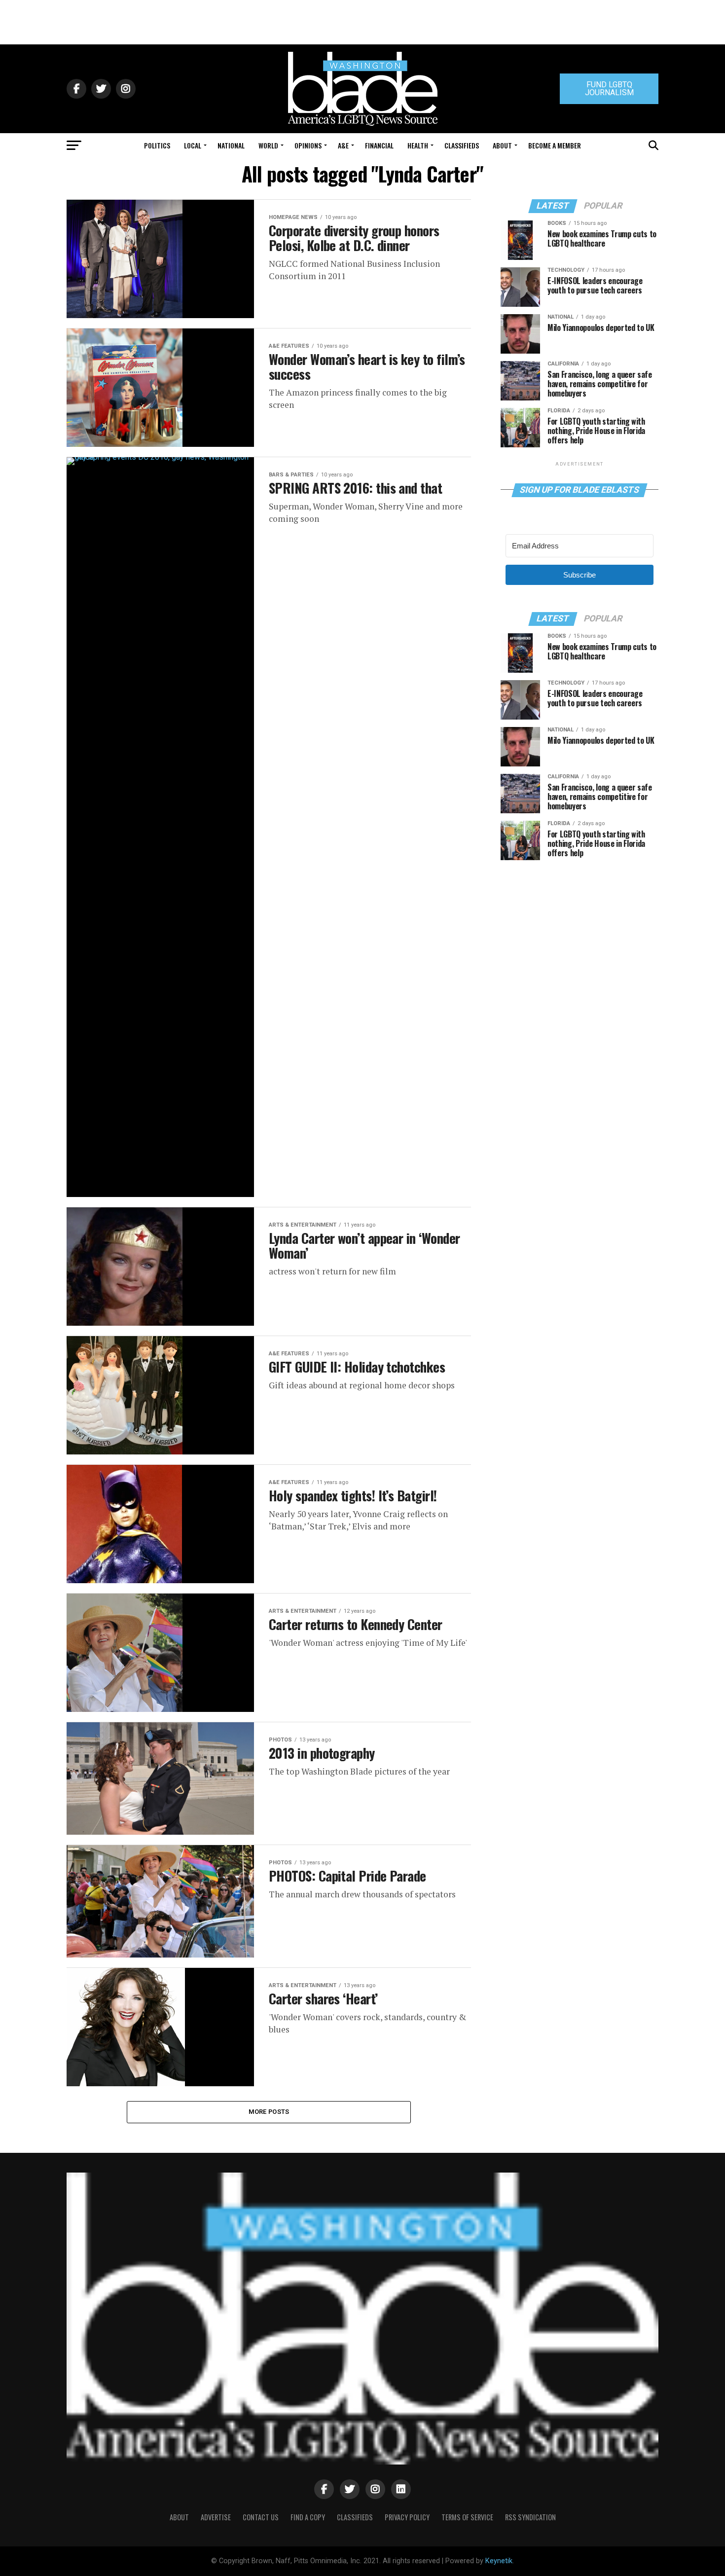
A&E (343, 145)
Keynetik (499, 2561)
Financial (379, 145)
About (502, 145)
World (268, 145)
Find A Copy (308, 2517)
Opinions (308, 145)
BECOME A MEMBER (555, 145)
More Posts (269, 2112)
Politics (157, 145)
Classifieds (462, 145)
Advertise (216, 2517)
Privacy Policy (407, 2517)
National (231, 145)
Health (418, 145)
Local (193, 145)
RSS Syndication (530, 2517)
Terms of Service (467, 2517)
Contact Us (261, 2517)
